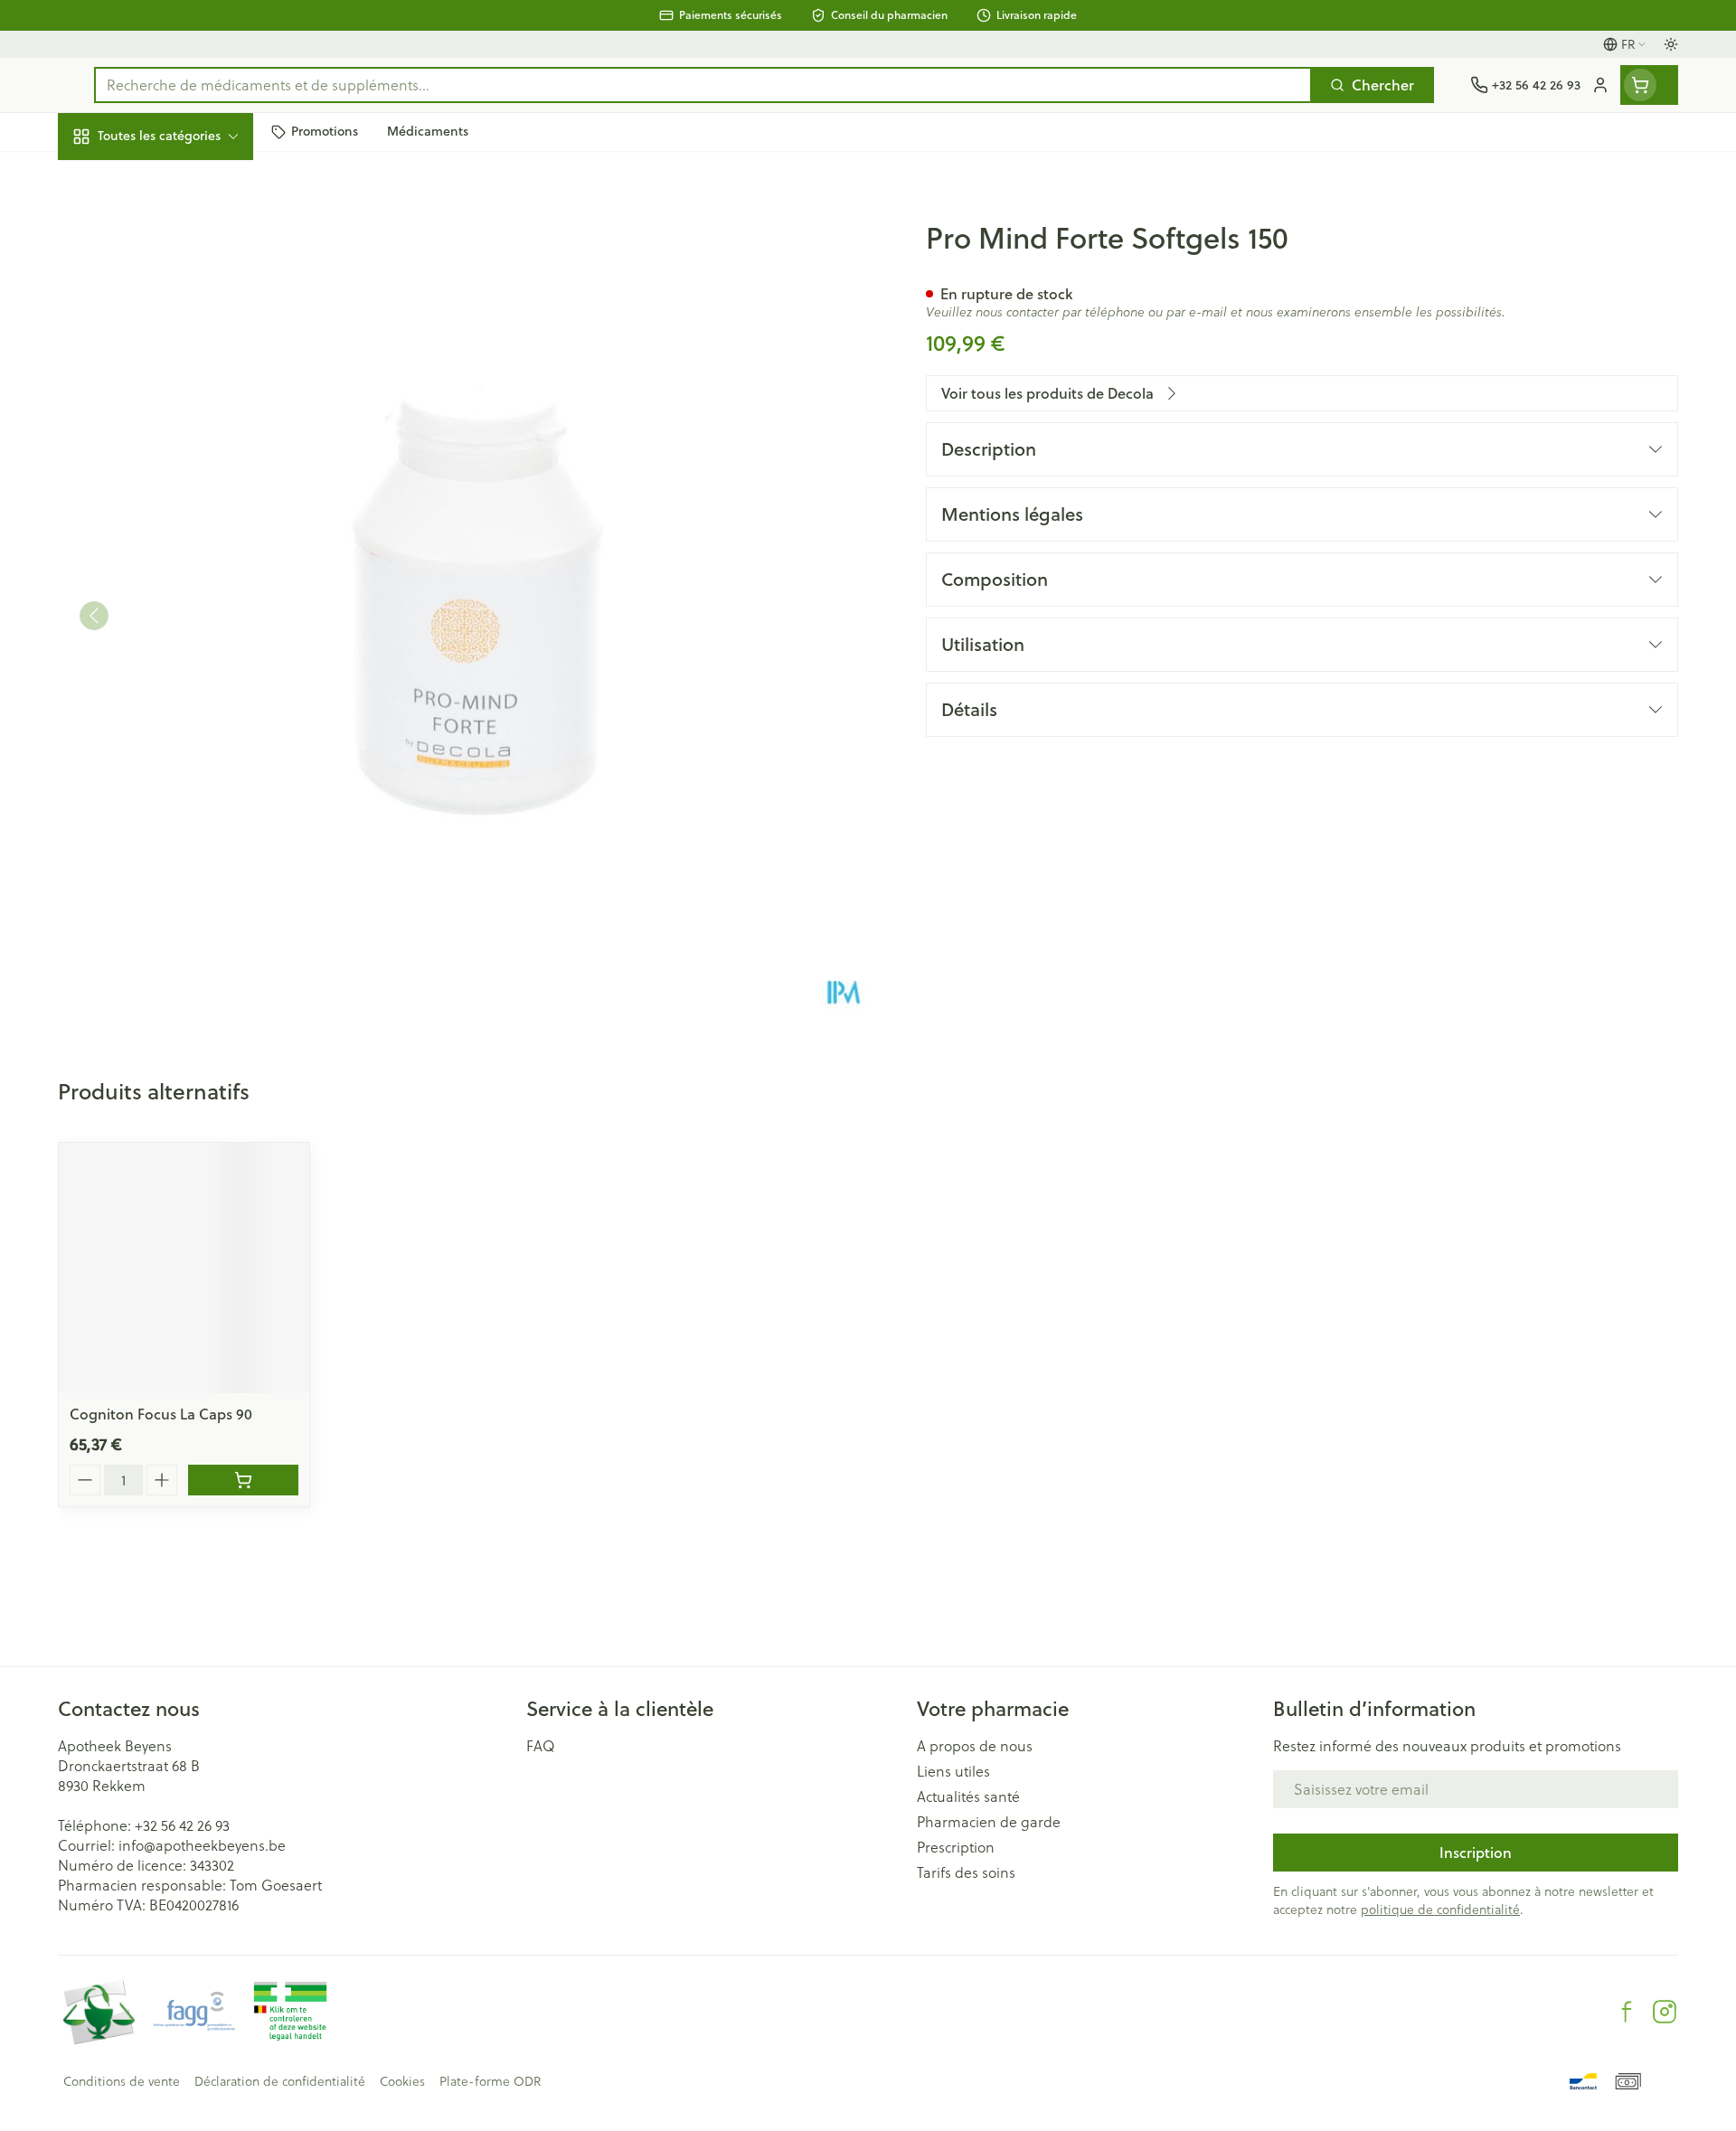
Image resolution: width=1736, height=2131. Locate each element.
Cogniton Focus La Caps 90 (161, 1414)
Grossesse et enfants (174, 356)
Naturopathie (174, 456)
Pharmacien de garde (989, 1822)
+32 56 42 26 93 (182, 1825)
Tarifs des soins (966, 1872)
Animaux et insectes (174, 570)
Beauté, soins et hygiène (174, 234)
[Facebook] (1627, 2012)
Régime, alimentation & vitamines (174, 299)
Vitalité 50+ (174, 406)
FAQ (541, 1746)
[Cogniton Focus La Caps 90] (184, 1268)
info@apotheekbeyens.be (202, 1845)
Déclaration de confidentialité (280, 2081)
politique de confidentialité (1440, 1909)
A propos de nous (975, 1746)
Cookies (402, 2081)
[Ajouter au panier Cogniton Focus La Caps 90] (243, 1480)
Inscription (1476, 1852)
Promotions (112, 178)
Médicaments (174, 620)
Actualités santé (968, 1796)
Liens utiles (953, 1771)
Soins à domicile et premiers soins (174, 513)
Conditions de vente (122, 2081)
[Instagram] (1665, 2012)
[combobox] (703, 85)
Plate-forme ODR (490, 2081)
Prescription (956, 1847)
